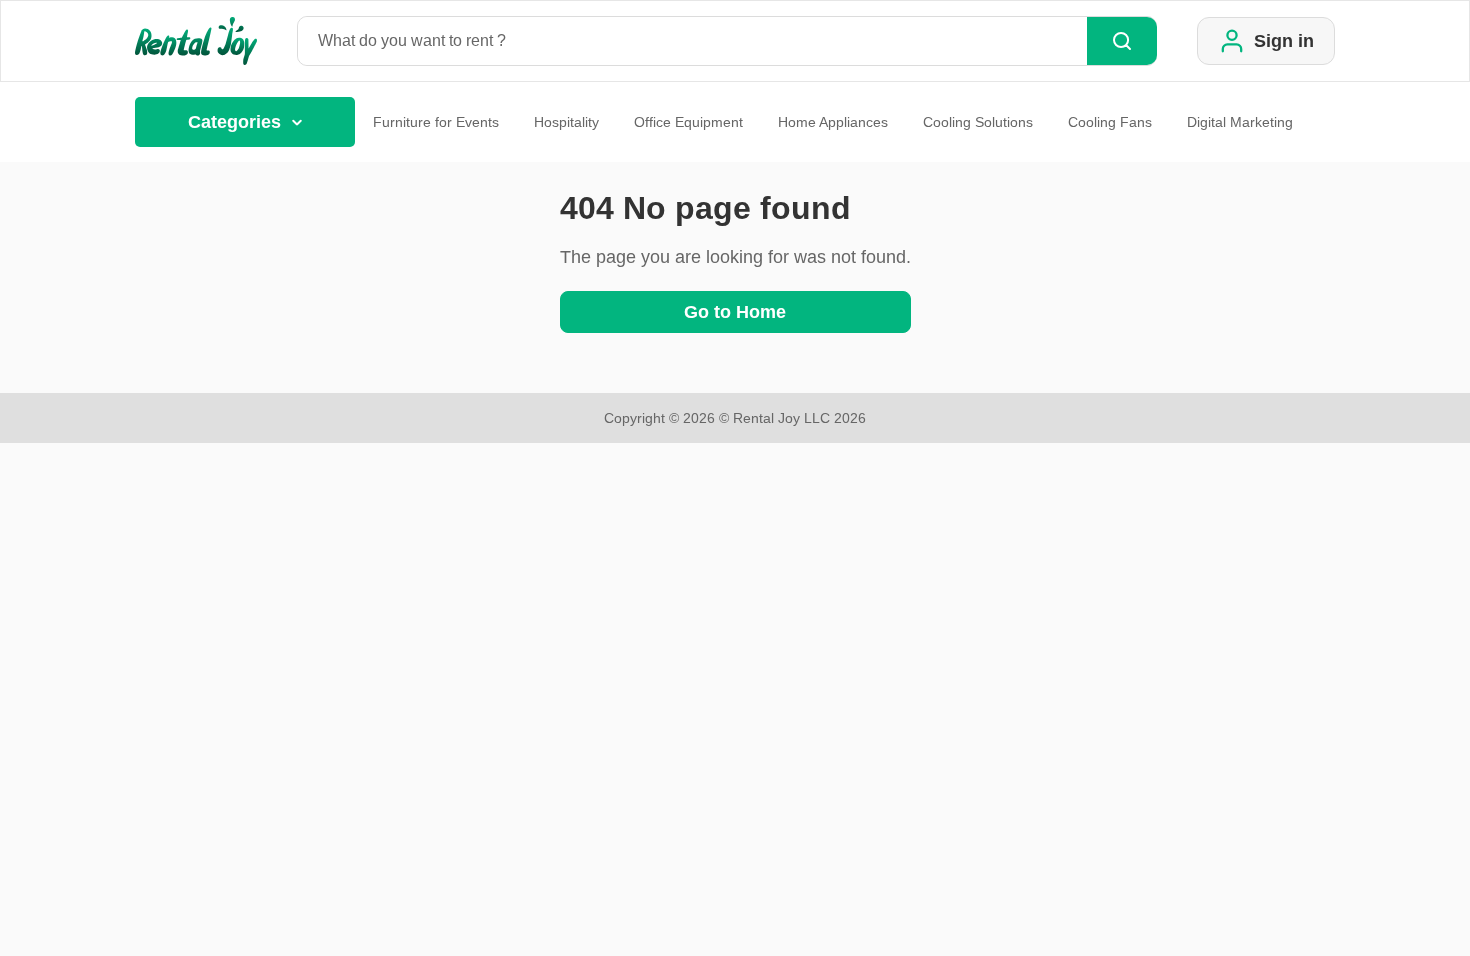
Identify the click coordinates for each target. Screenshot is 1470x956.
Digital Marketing (1240, 122)
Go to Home (735, 312)
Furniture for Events (436, 122)
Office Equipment (688, 122)
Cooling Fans (1110, 122)
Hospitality (566, 122)
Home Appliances (833, 122)
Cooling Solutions (978, 122)
